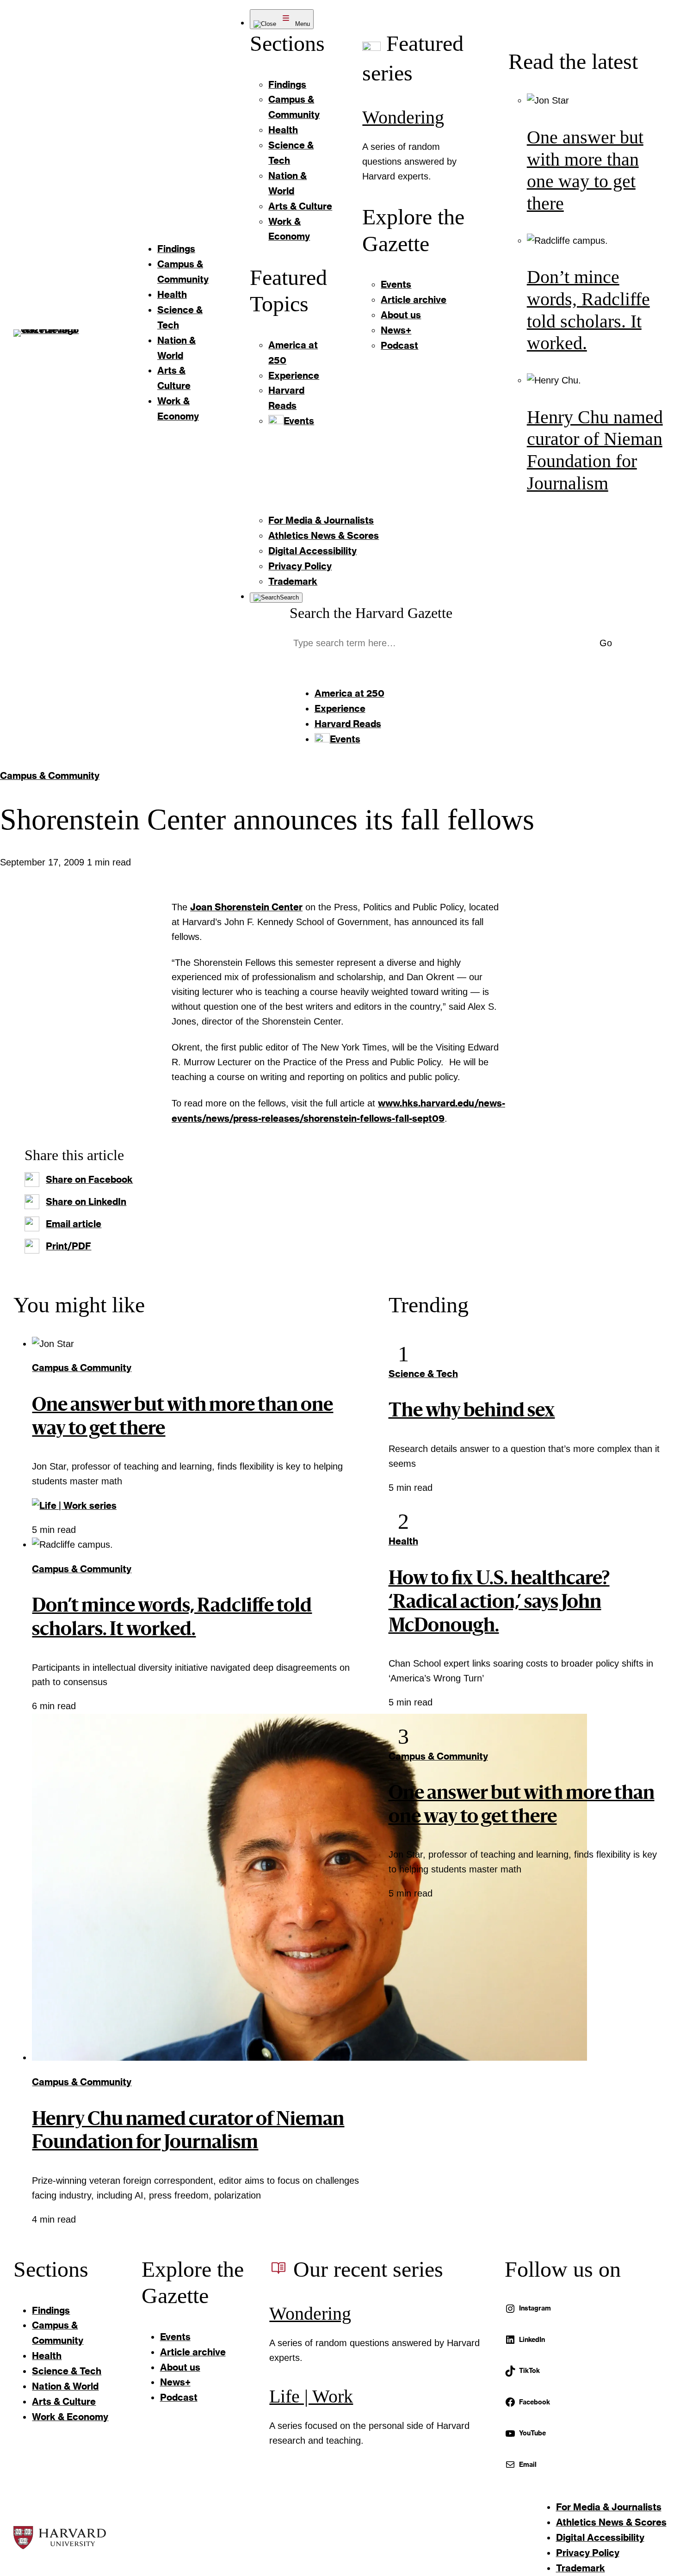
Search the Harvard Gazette (371, 613)
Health (403, 1541)
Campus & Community (50, 775)
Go (606, 643)
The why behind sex (472, 1412)
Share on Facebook (89, 1179)
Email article (74, 1223)
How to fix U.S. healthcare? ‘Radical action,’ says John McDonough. (499, 1603)
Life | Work (311, 2397)
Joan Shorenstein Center (246, 907)
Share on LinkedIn (86, 1201)
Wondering (403, 117)
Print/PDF (68, 1246)
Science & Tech (423, 1373)
